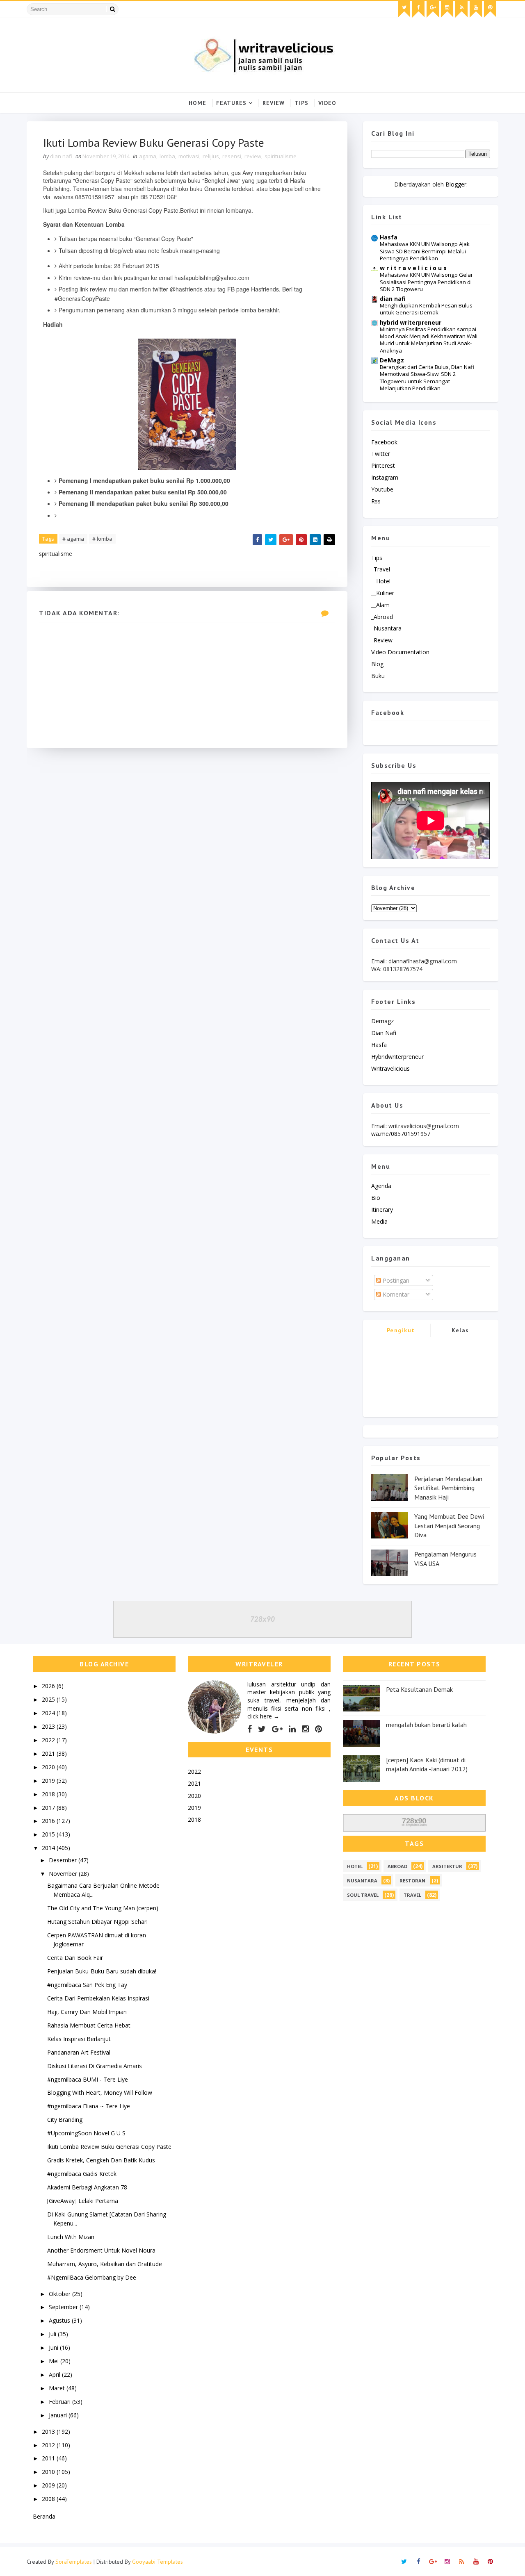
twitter (381, 454)
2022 (49, 1740)
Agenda (381, 1186)
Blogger (456, 184)
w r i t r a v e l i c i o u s (413, 268)
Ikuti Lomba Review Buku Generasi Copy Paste (109, 2147)
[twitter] (404, 9)
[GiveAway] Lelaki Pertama (83, 2201)
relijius (211, 156)
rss (376, 501)
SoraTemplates (74, 2562)
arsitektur (447, 1866)
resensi (232, 156)
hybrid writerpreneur (411, 322)
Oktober (60, 2294)
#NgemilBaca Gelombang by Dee (92, 2277)
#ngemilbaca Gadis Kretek (82, 2174)
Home (197, 103)
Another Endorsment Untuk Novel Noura (101, 2250)
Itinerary (382, 1209)
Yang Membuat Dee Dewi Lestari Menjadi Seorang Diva (449, 1526)
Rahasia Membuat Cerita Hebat (89, 2025)
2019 (49, 1781)
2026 (49, 1686)
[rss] (461, 9)
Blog (377, 664)
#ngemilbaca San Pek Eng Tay (87, 1985)
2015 (49, 1834)
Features (231, 103)
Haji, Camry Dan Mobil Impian (87, 2012)
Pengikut (401, 1330)
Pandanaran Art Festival (79, 2052)
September (64, 2307)
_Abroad (382, 617)
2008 (49, 2499)
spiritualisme (281, 156)
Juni (54, 2347)
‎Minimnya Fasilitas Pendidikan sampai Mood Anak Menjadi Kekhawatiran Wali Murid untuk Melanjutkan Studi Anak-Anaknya (429, 340)
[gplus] (433, 9)
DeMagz (392, 360)
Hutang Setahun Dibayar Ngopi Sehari (97, 1922)
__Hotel (381, 581)
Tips (301, 103)
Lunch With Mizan (71, 2237)
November (64, 1874)
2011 (49, 2458)
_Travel (381, 569)
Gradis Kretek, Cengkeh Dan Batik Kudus (101, 2160)
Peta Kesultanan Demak (419, 1689)
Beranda (44, 2516)
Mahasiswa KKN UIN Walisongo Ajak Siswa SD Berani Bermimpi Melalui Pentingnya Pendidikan (425, 251)
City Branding (65, 2120)
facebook (384, 442)
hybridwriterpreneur (397, 1057)
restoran (412, 1881)
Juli (53, 2334)
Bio (376, 1198)
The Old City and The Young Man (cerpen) (103, 1908)
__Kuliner (383, 593)
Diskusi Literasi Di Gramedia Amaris (95, 2066)
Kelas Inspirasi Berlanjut (79, 2039)
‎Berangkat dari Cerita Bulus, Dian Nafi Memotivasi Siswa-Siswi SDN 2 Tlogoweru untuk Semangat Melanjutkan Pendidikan (427, 378)
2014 (49, 1848)
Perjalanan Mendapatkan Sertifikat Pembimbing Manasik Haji (448, 1488)
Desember (64, 1860)
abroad (397, 1866)
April (55, 2375)
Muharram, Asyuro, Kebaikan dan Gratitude (105, 2264)
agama (148, 156)
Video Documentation (400, 652)
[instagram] (447, 9)
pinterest (383, 465)
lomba (167, 156)
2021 (49, 1753)
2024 (49, 1713)
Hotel (355, 1866)
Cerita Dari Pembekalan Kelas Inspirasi (98, 1998)
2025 (49, 1699)
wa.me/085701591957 (401, 1134)
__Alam (380, 605)
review (253, 156)
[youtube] (476, 9)
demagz (382, 1021)
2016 (49, 1821)
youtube (382, 489)
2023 (49, 1726)
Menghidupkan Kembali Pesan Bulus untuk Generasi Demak (426, 309)
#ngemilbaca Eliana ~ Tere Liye (89, 2106)
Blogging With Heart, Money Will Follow (100, 2092)
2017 (49, 1808)
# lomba (102, 539)
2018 (49, 1794)
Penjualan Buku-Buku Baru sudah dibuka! (102, 1971)
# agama (73, 539)
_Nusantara (386, 628)
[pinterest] (490, 9)
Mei (55, 2361)
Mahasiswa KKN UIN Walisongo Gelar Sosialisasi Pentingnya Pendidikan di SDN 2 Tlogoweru (426, 282)
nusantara (362, 1881)
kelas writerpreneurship (460, 1332)
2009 (49, 2485)
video (327, 103)
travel (412, 1895)
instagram (385, 477)
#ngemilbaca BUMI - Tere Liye (88, 2079)
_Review (382, 640)
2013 (49, 2431)
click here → (263, 1716)
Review (274, 103)
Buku (378, 676)
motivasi (189, 156)
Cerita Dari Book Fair (75, 1958)
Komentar (395, 1294)
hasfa (379, 1045)
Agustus (60, 2320)
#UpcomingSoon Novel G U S (86, 2133)
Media (379, 1221)
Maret (58, 2388)
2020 (49, 1767)
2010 (49, 2472)
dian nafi (393, 299)
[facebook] (418, 9)
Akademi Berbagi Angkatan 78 (87, 2187)
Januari (59, 2415)
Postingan (395, 1280)
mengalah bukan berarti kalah (426, 1725)
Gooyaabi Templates (157, 2562)
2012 (49, 2445)
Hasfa (389, 237)
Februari (60, 2402)
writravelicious (390, 1068)
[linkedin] (292, 1729)
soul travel (363, 1895)
